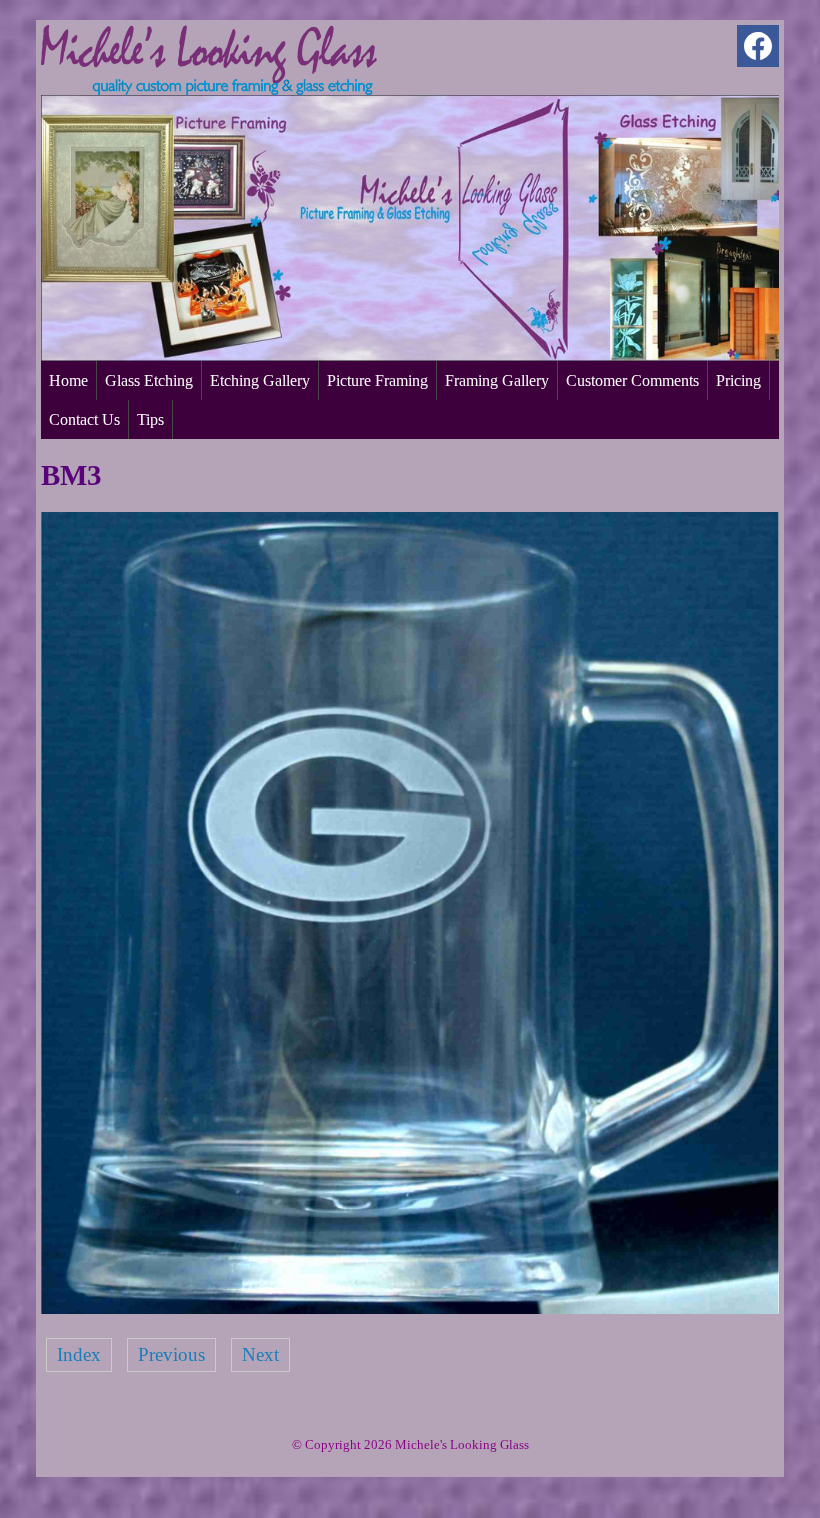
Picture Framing (377, 380)
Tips (150, 419)
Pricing (738, 380)
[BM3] (410, 1307)
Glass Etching (149, 380)
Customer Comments (632, 380)
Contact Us (84, 419)
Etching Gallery (260, 380)
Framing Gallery (497, 380)
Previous (171, 1354)
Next (260, 1354)
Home (68, 380)
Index (79, 1354)
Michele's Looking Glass (462, 1444)
